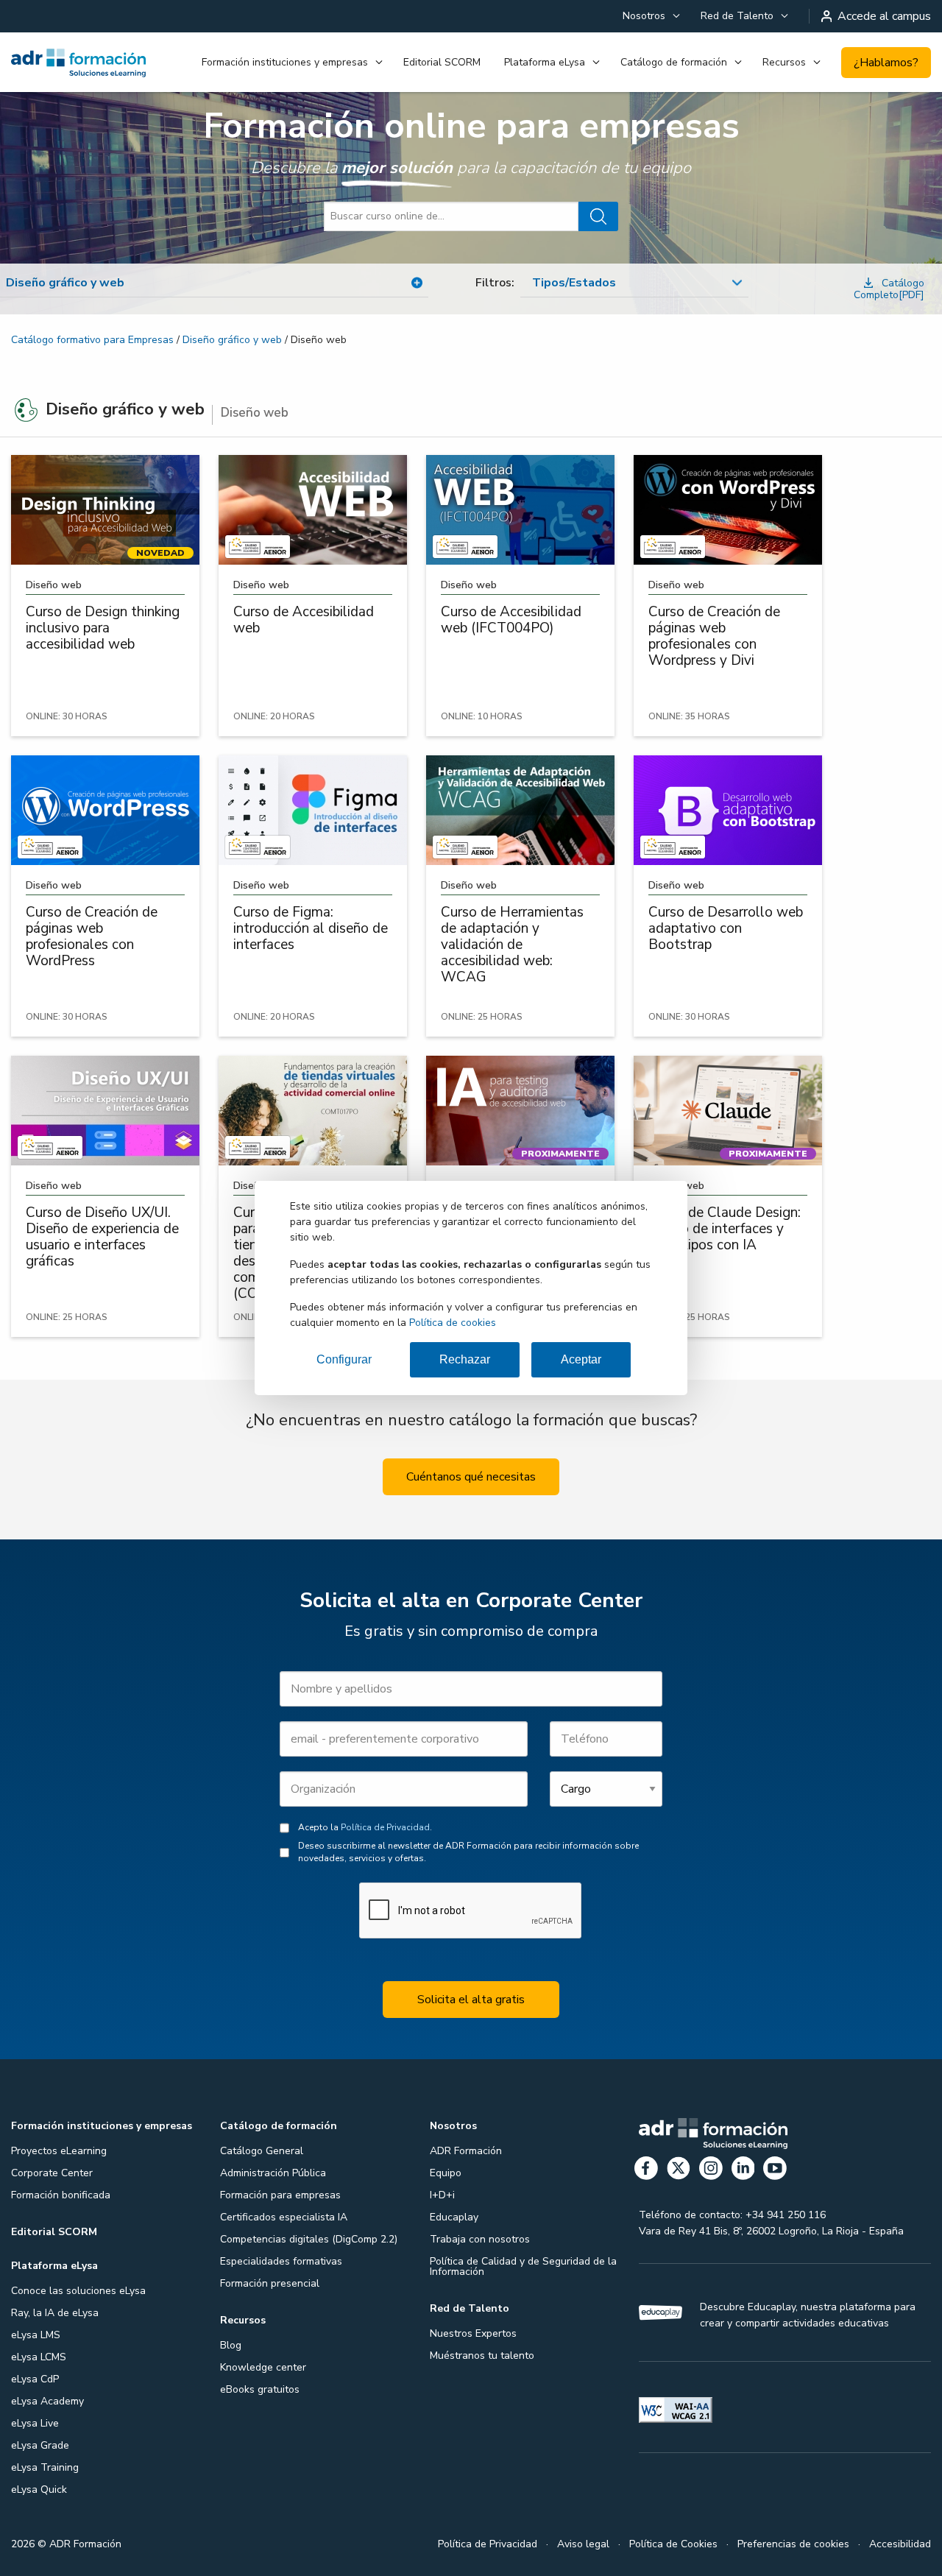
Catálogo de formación (674, 62)
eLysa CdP (35, 2379)
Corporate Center (52, 2173)
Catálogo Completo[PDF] (889, 289)
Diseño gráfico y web (232, 340)
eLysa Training (45, 2467)
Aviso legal (583, 2544)
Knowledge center (263, 2367)
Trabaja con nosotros (480, 2239)
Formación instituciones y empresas (285, 62)
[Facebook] (646, 2171)
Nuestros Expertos (473, 2333)
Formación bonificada (61, 2195)
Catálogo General (262, 2151)
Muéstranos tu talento (482, 2356)
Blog (231, 2345)
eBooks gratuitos (260, 2389)
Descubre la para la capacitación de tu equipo (471, 168)
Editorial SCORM (442, 62)
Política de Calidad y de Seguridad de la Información (523, 2266)
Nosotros (644, 16)
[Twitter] (679, 2171)
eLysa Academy (47, 2401)
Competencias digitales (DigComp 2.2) (309, 2239)
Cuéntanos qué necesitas (471, 1477)
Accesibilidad (900, 2544)
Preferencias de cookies (793, 2544)
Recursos (784, 62)
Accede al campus (884, 16)
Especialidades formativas (281, 2261)
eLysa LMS (36, 2335)
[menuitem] (650, 16)
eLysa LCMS (39, 2357)
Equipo (446, 2173)
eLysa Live (35, 2423)
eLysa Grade (40, 2445)
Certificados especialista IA (284, 2217)
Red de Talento (737, 16)
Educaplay (454, 2217)
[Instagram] (711, 2171)
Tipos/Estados (574, 283)
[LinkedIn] (743, 2171)
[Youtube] (775, 2171)
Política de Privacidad (385, 1827)
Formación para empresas (280, 2195)
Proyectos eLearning (59, 2151)
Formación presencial (270, 2283)
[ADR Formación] (78, 63)
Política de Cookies (673, 2544)
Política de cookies (453, 1323)
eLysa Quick (39, 2489)
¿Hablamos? (886, 63)
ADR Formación (466, 2151)
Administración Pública (273, 2173)
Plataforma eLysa (545, 62)
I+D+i (442, 2195)
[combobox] (634, 283)
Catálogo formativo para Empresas (92, 340)
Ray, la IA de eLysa (55, 2313)
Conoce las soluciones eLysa (78, 2291)
